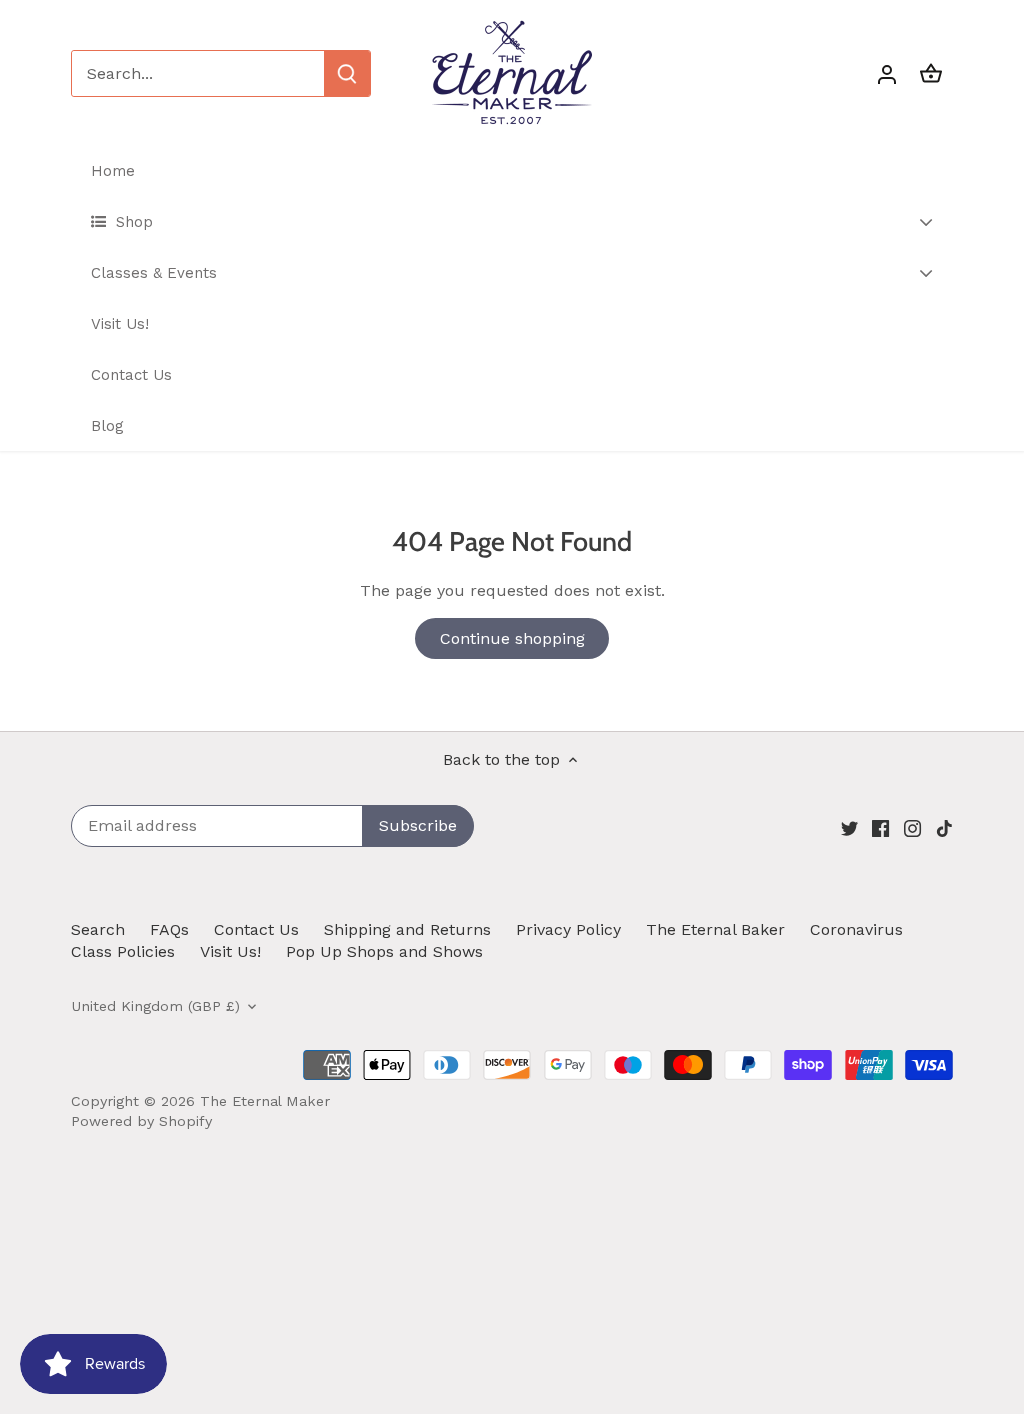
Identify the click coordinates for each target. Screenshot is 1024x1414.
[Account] (887, 73)
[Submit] (347, 73)
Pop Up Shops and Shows (384, 951)
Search (98, 929)
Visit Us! (230, 951)
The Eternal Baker (715, 929)
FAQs (169, 929)
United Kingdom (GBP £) (155, 1006)
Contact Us (256, 929)
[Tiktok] (944, 827)
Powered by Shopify (141, 1121)
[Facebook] (880, 827)
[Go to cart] (931, 73)
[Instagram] (912, 827)
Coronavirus (856, 929)
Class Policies (123, 951)
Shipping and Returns (407, 929)
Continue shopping (512, 638)
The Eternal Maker (265, 1101)
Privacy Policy (568, 929)
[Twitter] (849, 827)
